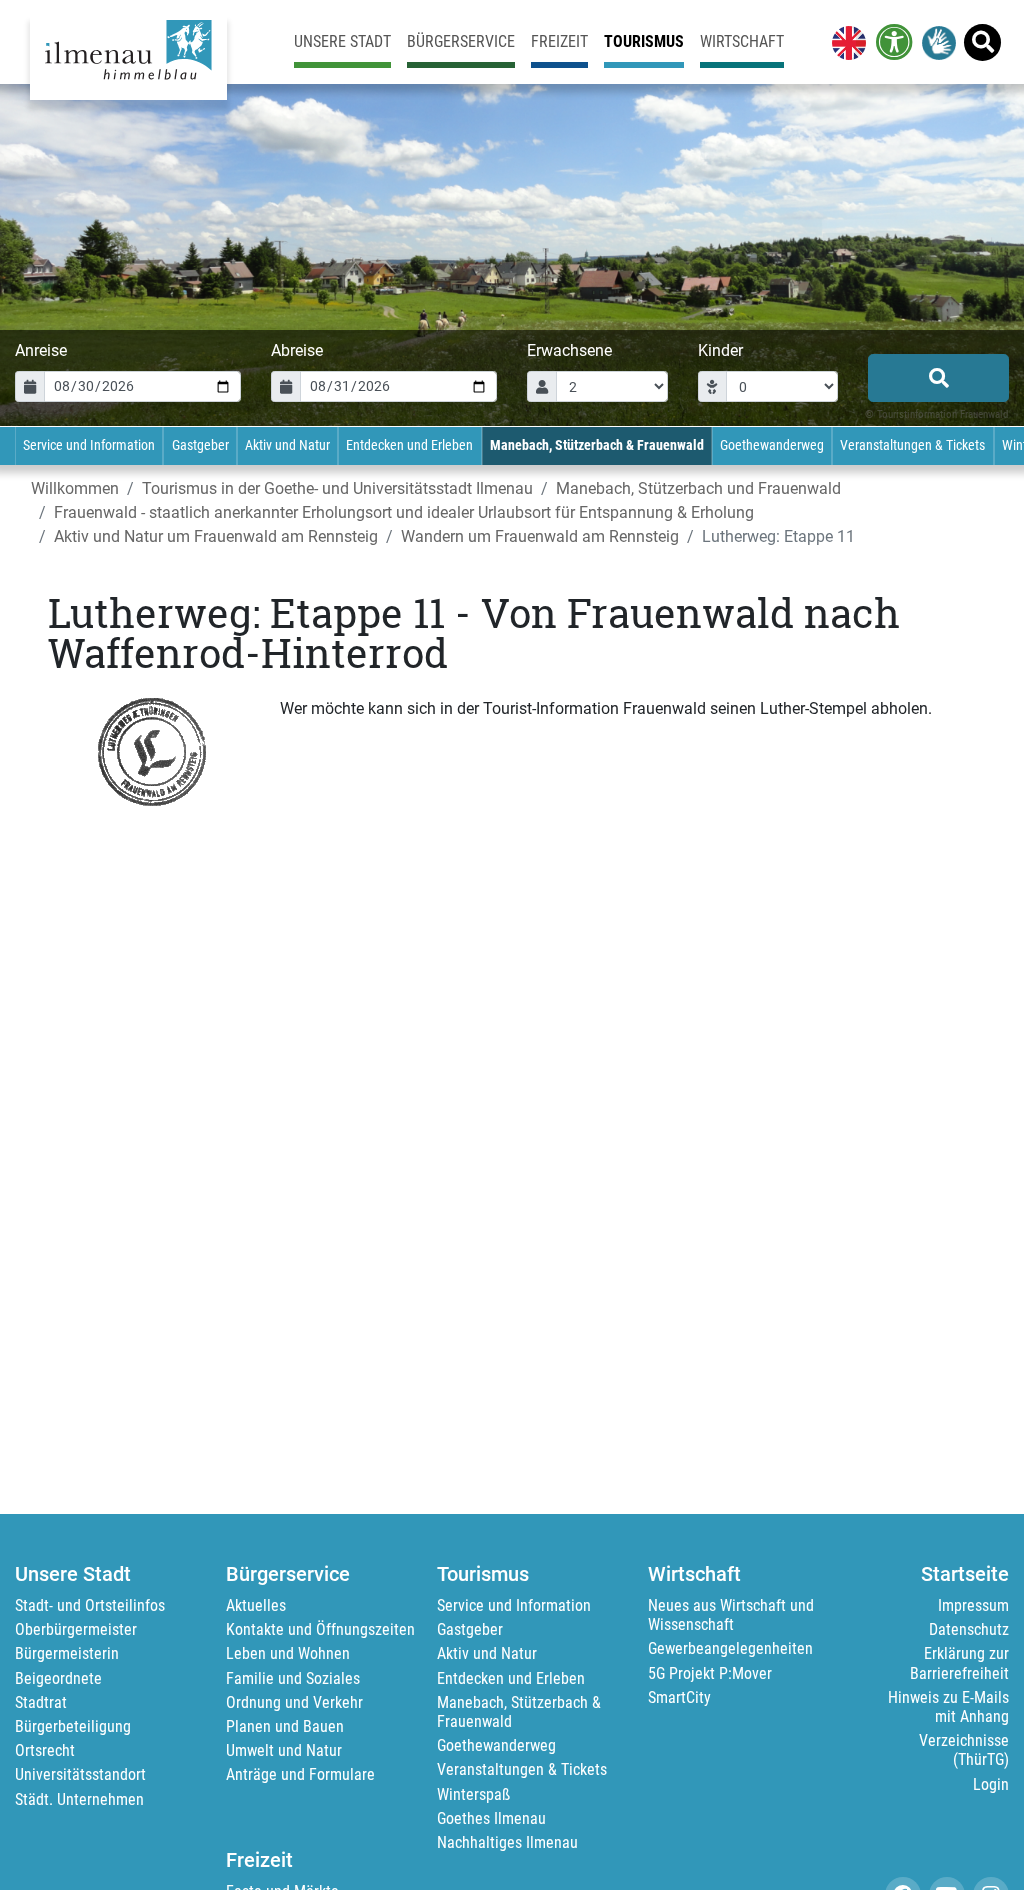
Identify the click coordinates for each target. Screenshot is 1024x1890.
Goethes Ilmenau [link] (491, 1818)
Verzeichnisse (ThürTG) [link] (964, 1750)
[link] (845, 42)
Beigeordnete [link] (58, 1678)
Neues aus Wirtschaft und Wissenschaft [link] (731, 1615)
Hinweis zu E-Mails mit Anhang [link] (948, 1707)
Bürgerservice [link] (461, 41)
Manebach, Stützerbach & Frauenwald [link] (597, 445)
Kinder (720, 350)
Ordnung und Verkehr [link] (294, 1702)
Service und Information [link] (89, 445)
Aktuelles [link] (256, 1605)
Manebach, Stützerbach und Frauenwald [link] (698, 488)
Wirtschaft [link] (742, 41)
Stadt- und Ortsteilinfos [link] (90, 1605)
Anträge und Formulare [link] (300, 1774)
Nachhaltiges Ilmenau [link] (507, 1842)
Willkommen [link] (75, 488)
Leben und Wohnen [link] (288, 1653)
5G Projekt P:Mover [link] (710, 1673)
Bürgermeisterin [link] (67, 1653)
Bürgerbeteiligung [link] (73, 1726)
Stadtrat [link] (41, 1702)
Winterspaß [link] (473, 1794)
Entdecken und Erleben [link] (409, 445)
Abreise (297, 350)
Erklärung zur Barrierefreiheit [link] (959, 1663)
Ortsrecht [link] (45, 1750)
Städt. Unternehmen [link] (79, 1799)
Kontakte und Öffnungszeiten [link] (320, 1629)
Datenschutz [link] (969, 1629)
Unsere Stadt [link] (342, 41)
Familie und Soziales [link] (293, 1678)
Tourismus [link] (644, 41)
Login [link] (991, 1784)
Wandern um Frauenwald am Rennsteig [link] (540, 536)
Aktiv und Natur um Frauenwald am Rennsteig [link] (216, 536)
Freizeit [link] (559, 41)
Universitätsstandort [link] (80, 1774)
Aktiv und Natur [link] (287, 445)
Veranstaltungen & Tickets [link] (912, 445)
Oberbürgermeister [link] (76, 1629)
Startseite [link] (965, 1574)
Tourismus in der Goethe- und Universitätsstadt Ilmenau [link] (337, 488)
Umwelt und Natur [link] (284, 1750)
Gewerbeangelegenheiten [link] (730, 1648)
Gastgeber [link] (200, 445)
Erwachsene (569, 350)
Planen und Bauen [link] (285, 1726)
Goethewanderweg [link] (772, 445)
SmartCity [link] (679, 1697)
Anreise (41, 350)
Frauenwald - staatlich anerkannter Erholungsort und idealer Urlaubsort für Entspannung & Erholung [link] (404, 512)
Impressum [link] (973, 1605)
